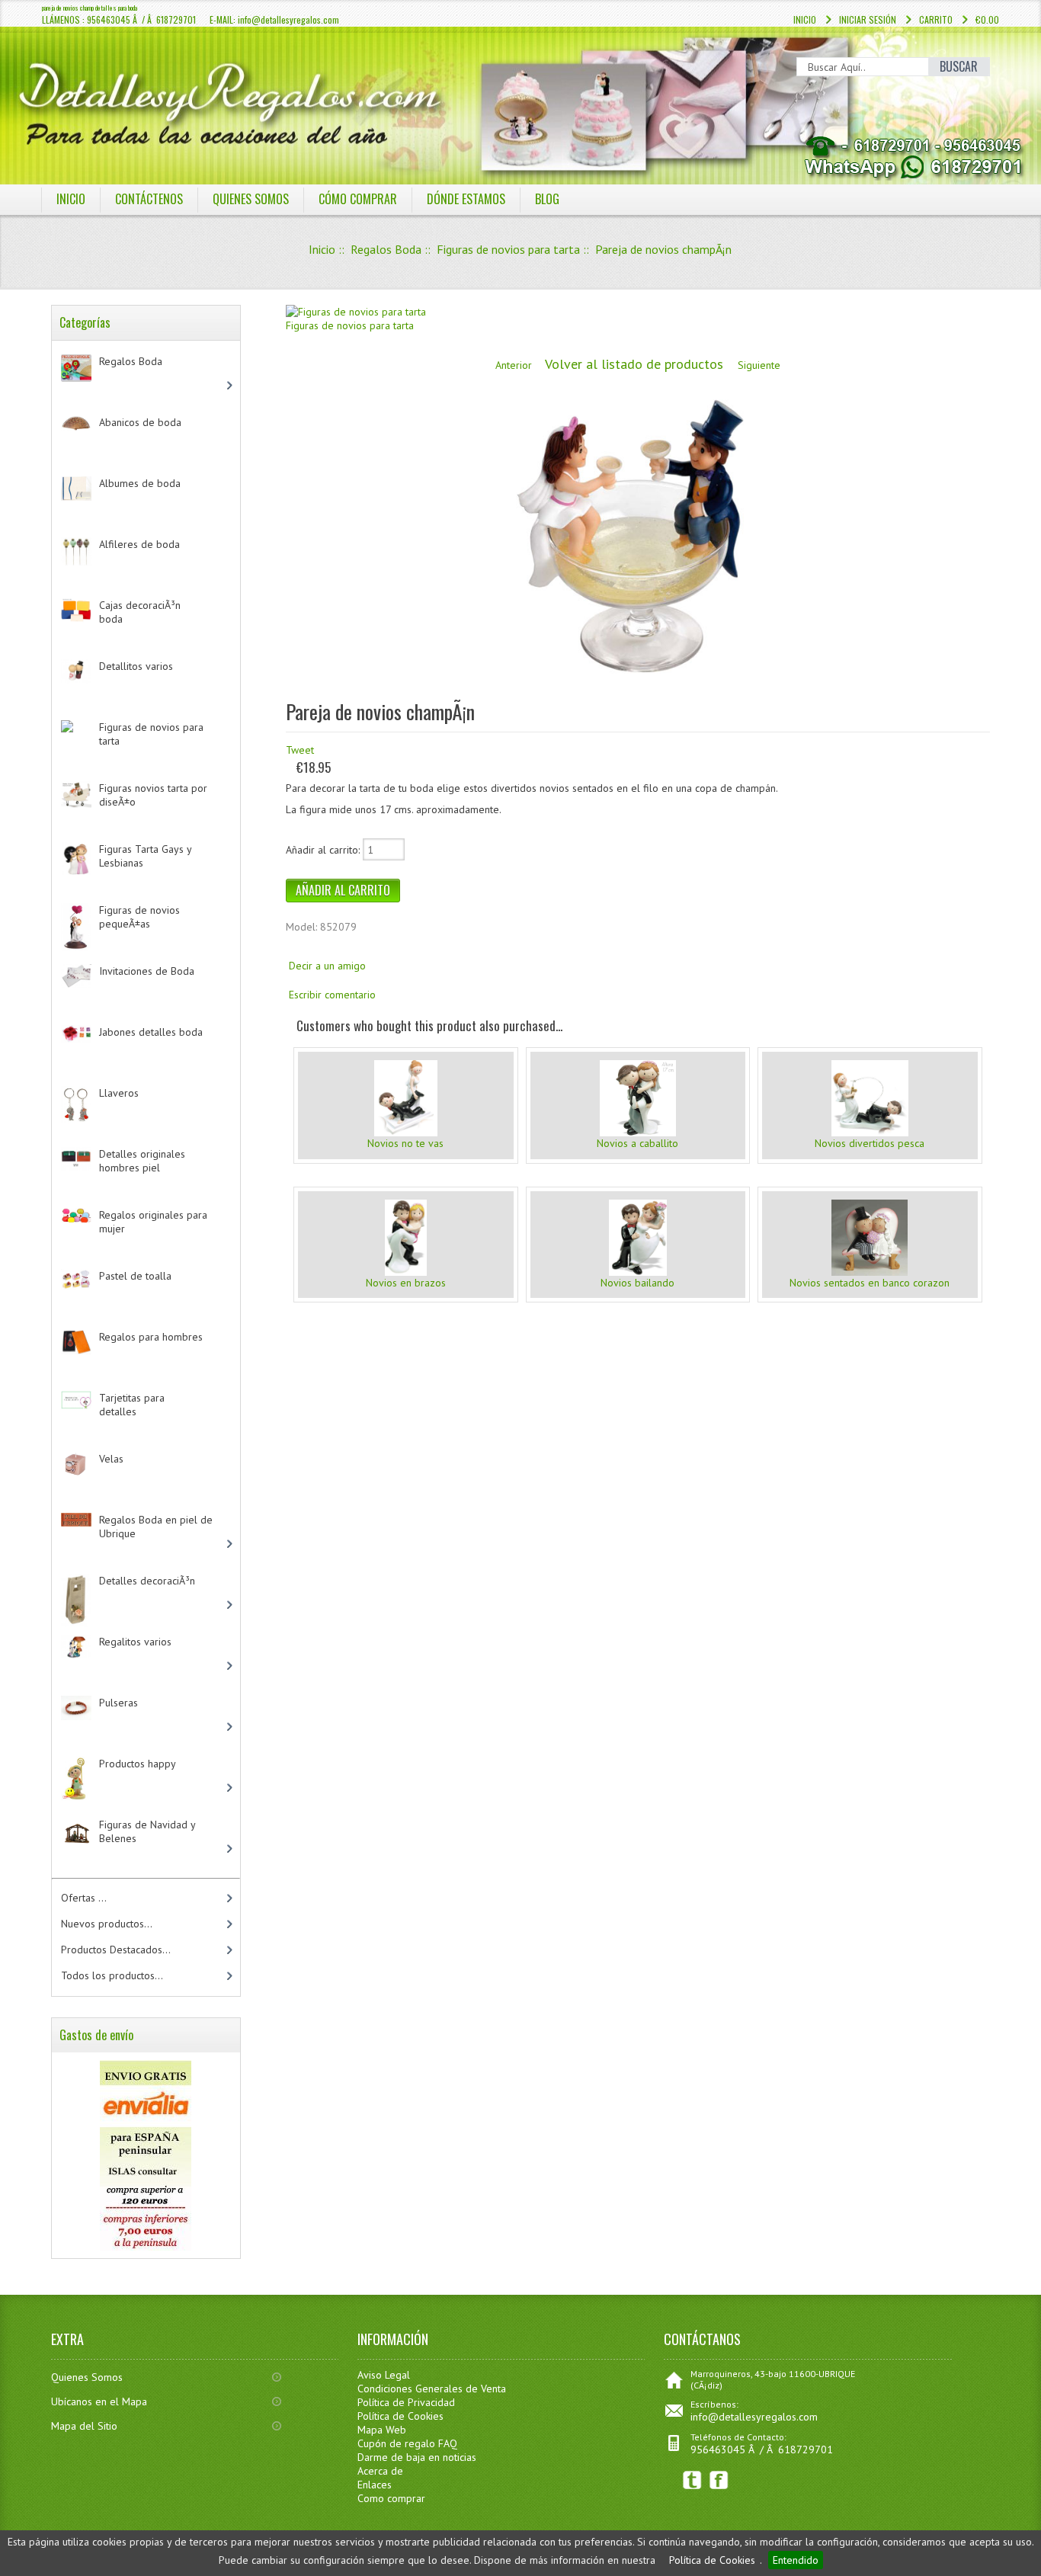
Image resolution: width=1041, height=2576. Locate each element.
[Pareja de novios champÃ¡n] (630, 685)
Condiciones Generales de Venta (432, 2389)
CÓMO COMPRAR (358, 199)
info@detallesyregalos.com (754, 2417)
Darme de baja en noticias (417, 2457)
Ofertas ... (84, 1898)
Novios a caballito (637, 1143)
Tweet (300, 750)
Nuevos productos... (107, 1924)
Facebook (719, 2480)
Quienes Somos (87, 2377)
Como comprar (391, 2498)
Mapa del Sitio (84, 2426)
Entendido (796, 2560)
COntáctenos (149, 199)
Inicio (805, 19)
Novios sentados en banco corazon (870, 1283)
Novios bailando (637, 1283)
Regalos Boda (386, 249)
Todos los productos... (112, 1975)
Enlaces (375, 2485)
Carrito (936, 19)
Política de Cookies (712, 2560)
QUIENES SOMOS (251, 199)
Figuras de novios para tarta (508, 249)
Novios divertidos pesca (870, 1143)
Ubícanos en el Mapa (99, 2401)
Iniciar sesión (868, 19)
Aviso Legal (384, 2375)
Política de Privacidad (406, 2402)
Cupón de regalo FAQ (407, 2443)
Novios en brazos (406, 1283)
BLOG (547, 199)
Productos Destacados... (116, 1950)
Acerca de (380, 2471)
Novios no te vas (405, 1143)
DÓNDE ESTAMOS (466, 199)
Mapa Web (382, 2430)
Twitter (692, 2480)
